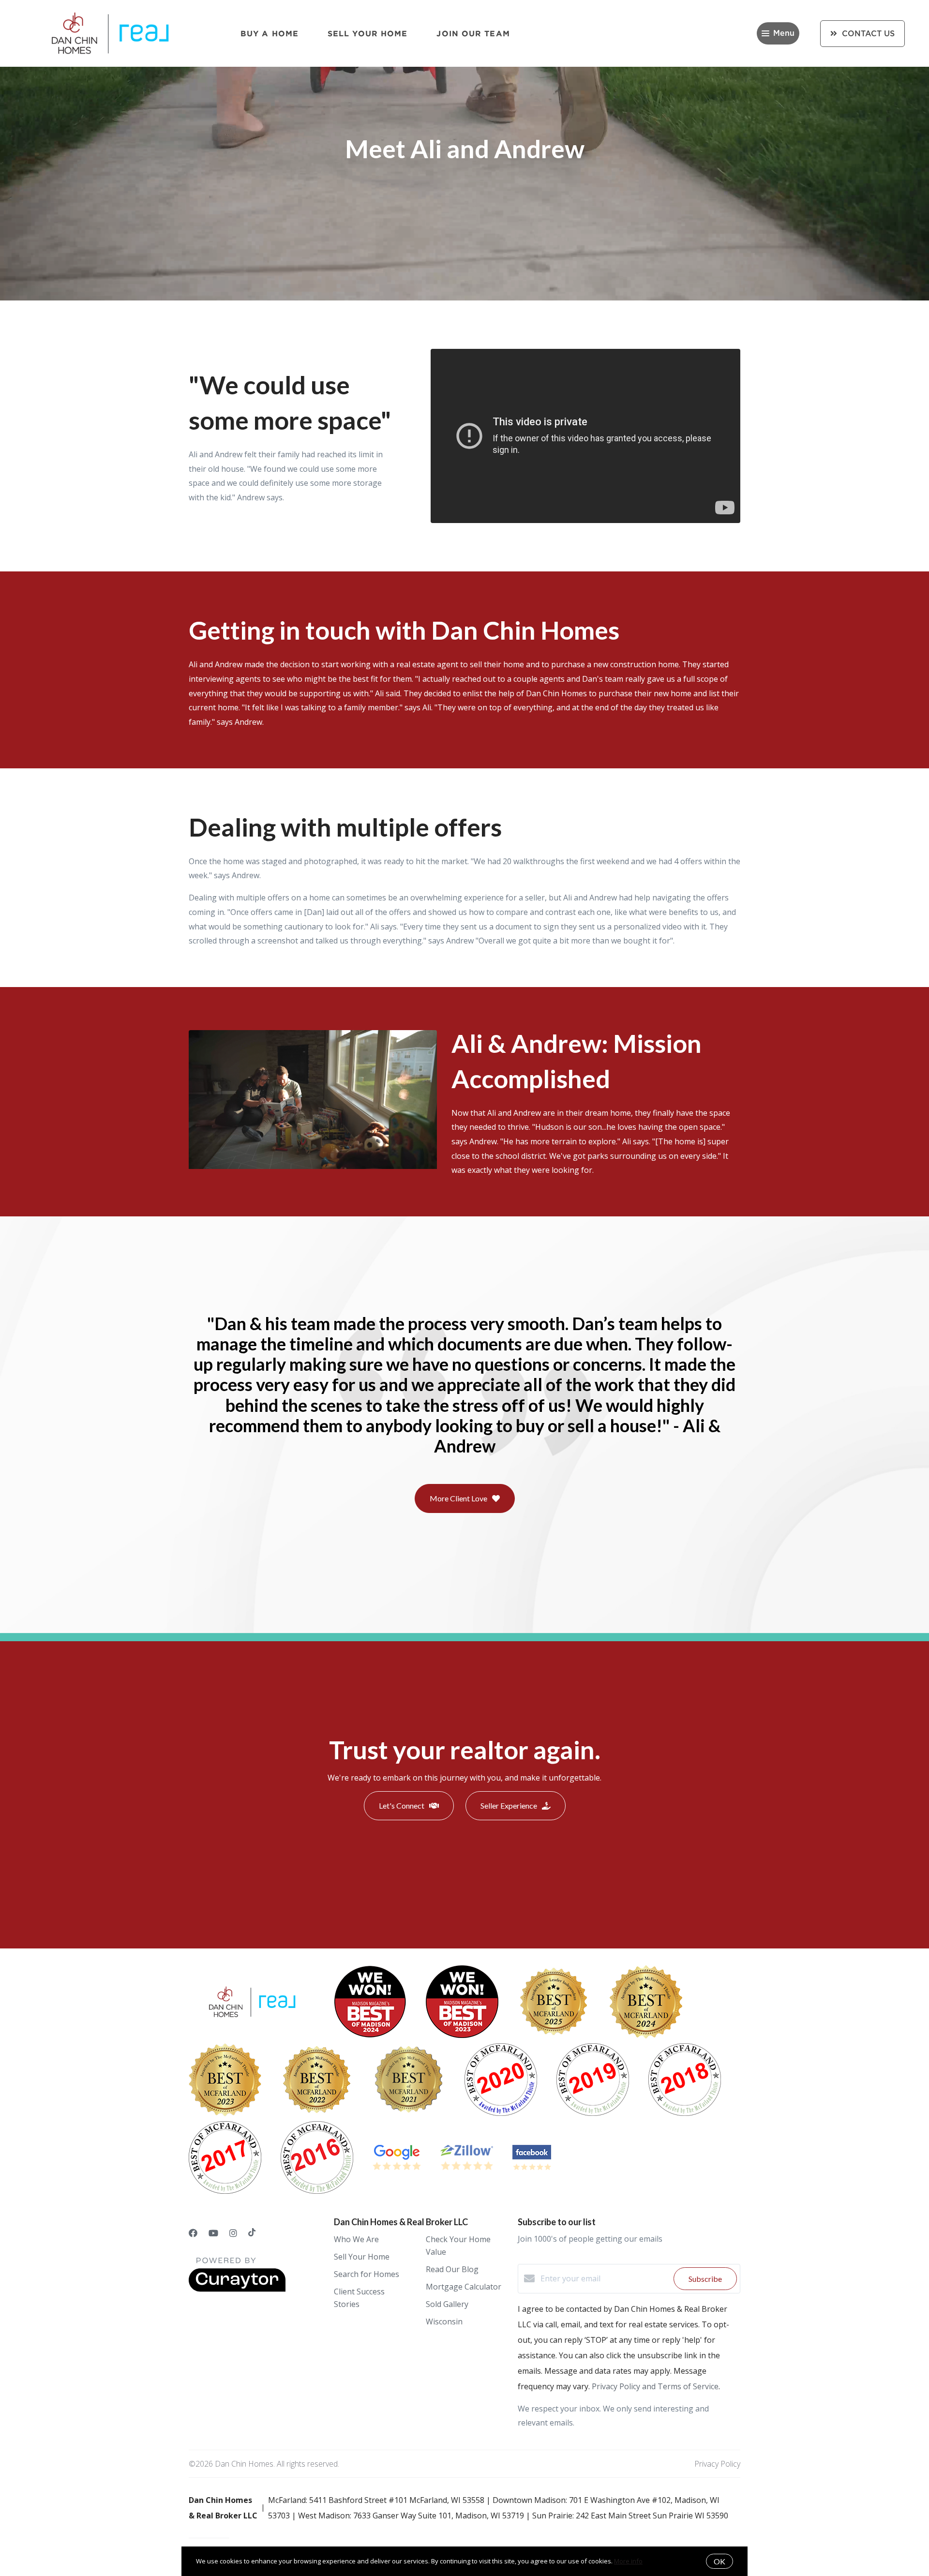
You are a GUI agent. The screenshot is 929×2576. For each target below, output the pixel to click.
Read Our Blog (452, 2269)
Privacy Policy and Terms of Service (655, 2386)
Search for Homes (367, 2274)
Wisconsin (444, 2321)
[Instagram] (233, 2233)
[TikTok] (252, 2233)
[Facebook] (193, 2233)
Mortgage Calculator (464, 2287)
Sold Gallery (447, 2304)
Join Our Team (473, 33)
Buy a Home (270, 33)
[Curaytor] (237, 2289)
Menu (784, 33)
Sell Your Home (367, 33)
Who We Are (356, 2239)
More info (628, 2561)
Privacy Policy (717, 2464)
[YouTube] (213, 2233)
